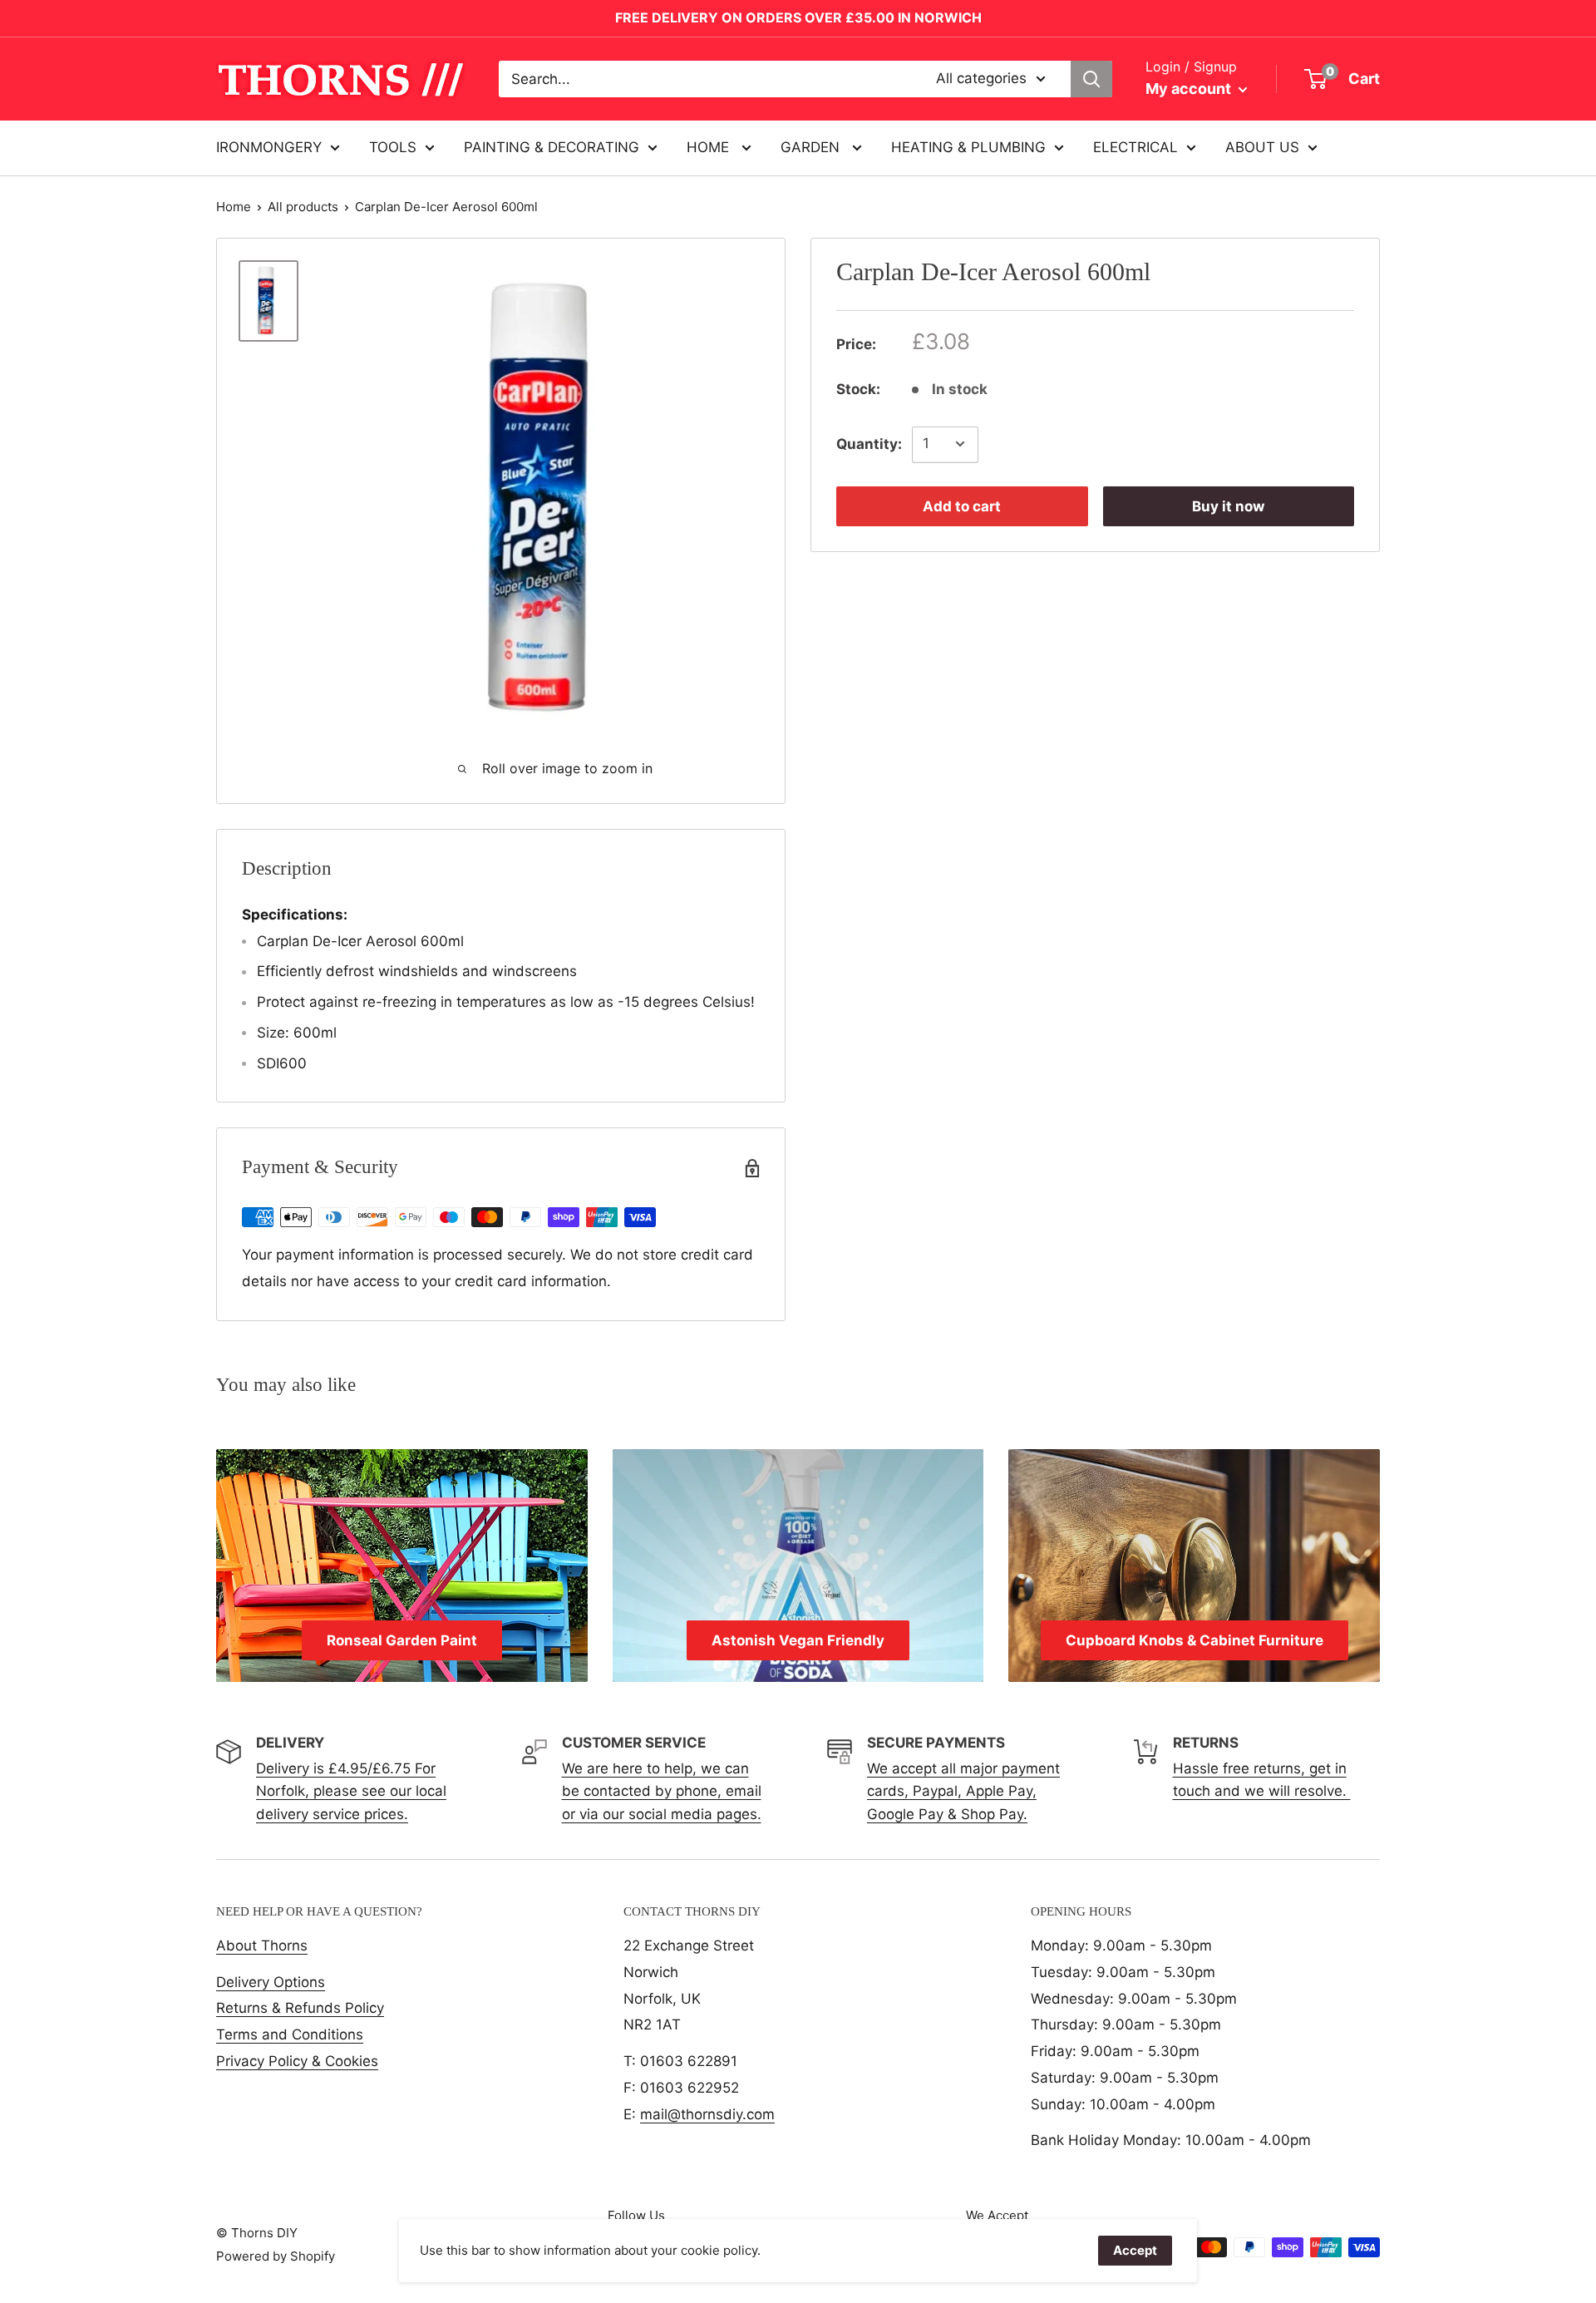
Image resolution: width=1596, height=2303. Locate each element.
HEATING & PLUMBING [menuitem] (968, 147)
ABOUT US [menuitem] (1262, 147)
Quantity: (869, 443)
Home (234, 207)
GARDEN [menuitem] (812, 147)
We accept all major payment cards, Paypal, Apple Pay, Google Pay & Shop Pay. (963, 1791)
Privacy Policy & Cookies (297, 2061)
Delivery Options (271, 1982)
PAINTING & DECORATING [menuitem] (552, 147)
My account (1190, 89)
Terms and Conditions (290, 2034)
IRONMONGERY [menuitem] (269, 147)
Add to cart (962, 505)
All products (303, 207)
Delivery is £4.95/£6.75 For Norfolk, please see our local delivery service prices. (351, 1791)
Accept (1135, 2250)
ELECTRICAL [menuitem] (1135, 147)
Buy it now (1228, 505)
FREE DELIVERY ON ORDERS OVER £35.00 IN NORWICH (798, 17)
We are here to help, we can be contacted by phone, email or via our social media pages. (662, 1791)
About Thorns (262, 1945)
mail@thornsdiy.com (707, 2114)
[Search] (1091, 79)
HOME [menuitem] (710, 147)
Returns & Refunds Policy (300, 2008)
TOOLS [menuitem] (393, 147)
